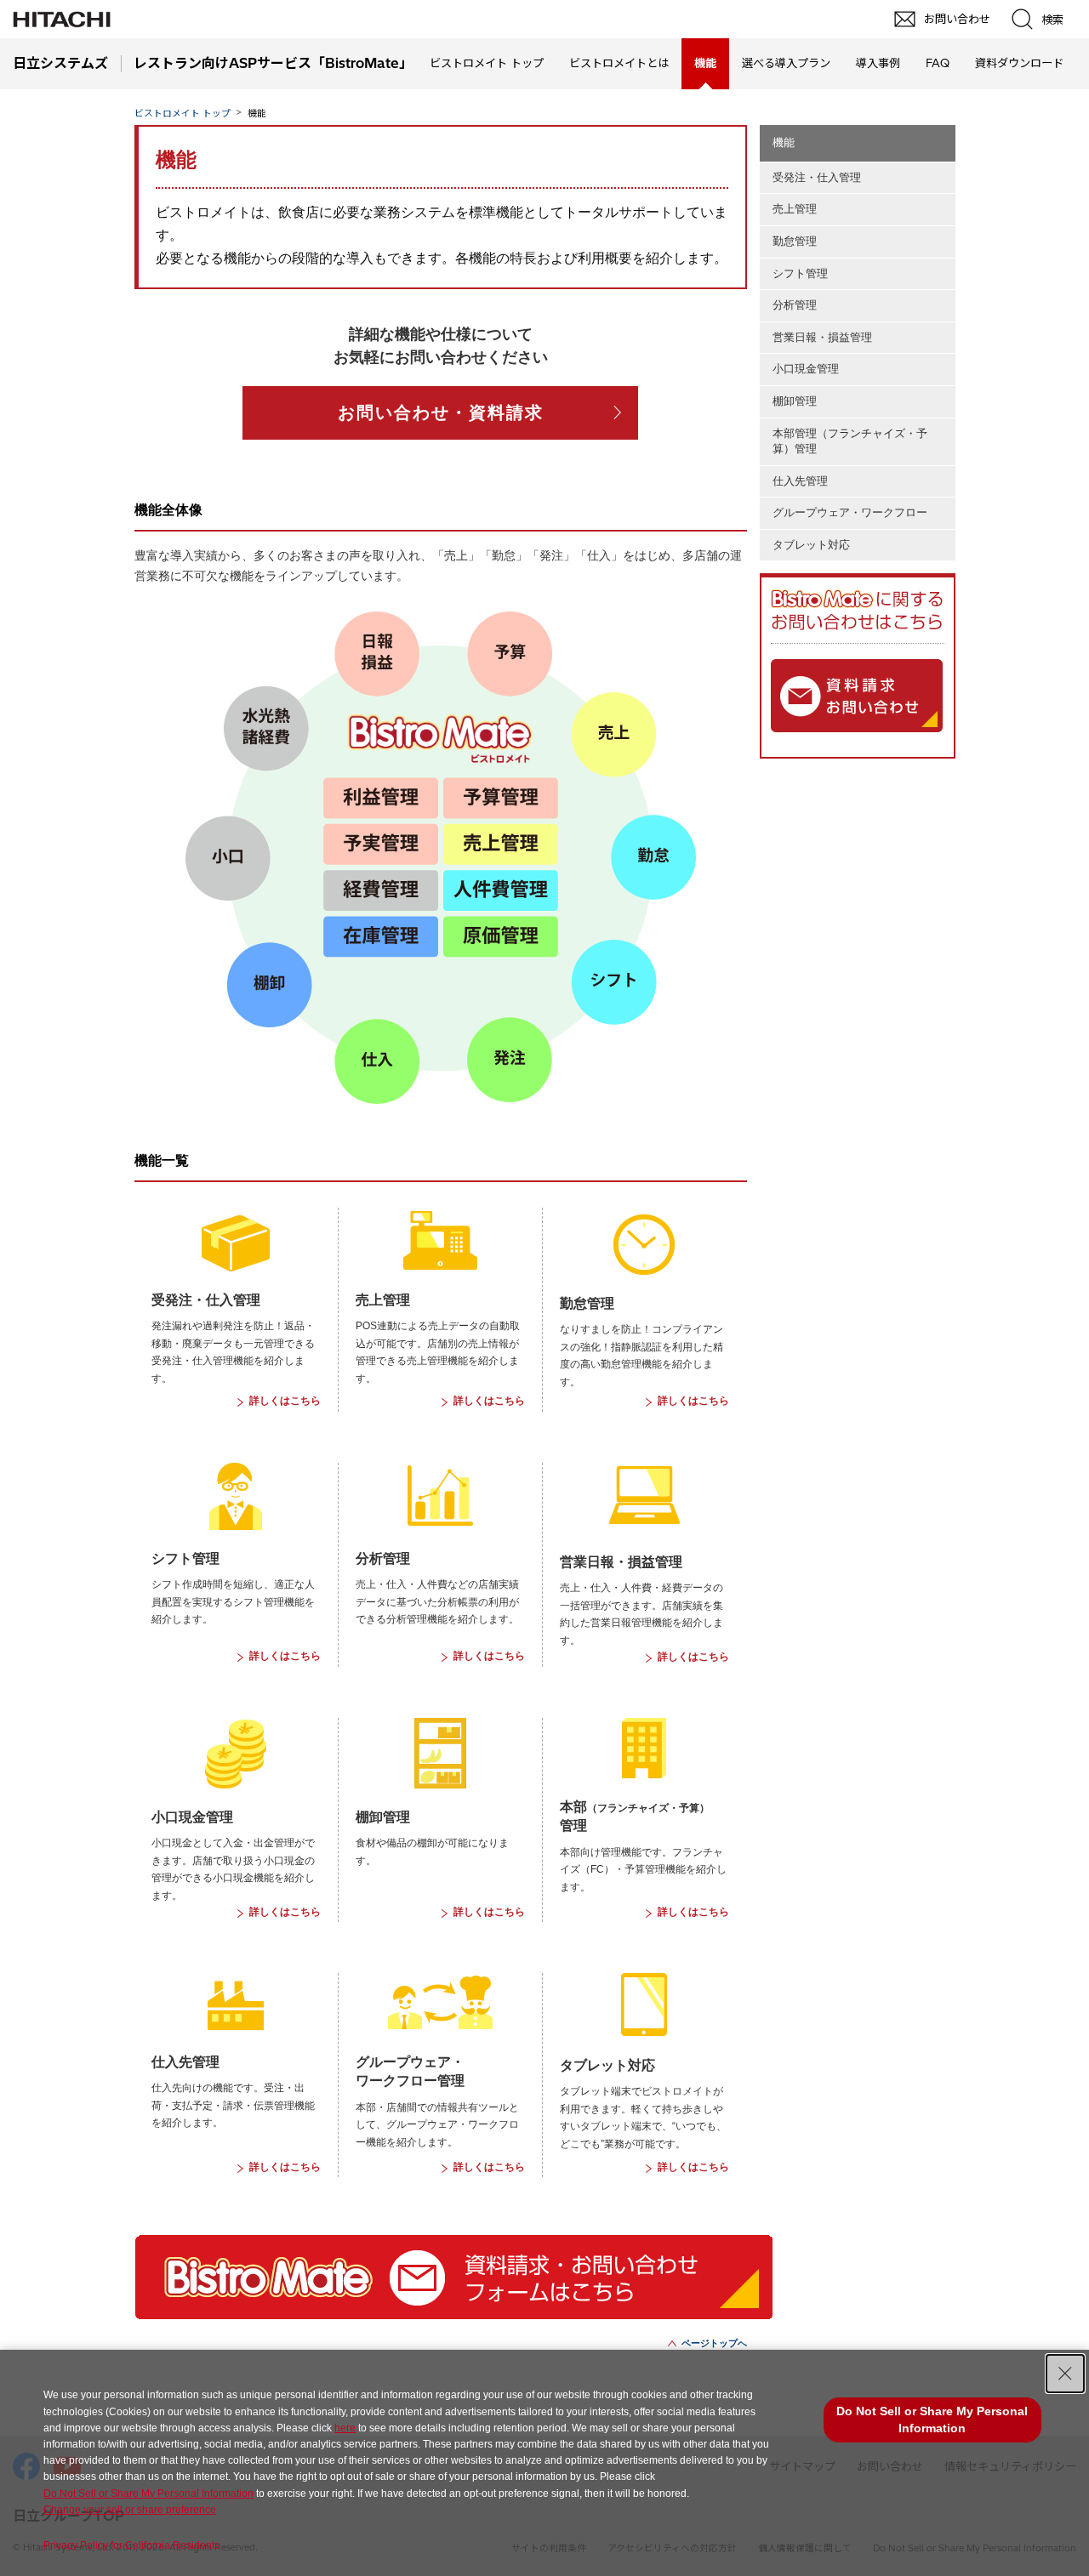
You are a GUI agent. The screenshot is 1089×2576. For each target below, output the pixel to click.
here (345, 2428)
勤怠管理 (795, 241)
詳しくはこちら (285, 1401)
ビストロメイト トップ (487, 63)
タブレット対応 (811, 545)
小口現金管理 (806, 369)
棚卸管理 (795, 401)
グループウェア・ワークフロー (850, 512)
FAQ (938, 63)
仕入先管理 (800, 481)
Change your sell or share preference (130, 2510)
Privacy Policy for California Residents (131, 2545)
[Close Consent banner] (1065, 2374)
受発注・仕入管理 (817, 177)
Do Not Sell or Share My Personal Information (148, 2494)
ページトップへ (714, 2343)
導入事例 (878, 63)
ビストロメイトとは (619, 63)
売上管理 (795, 209)
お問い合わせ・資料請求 (441, 412)
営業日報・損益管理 (822, 337)
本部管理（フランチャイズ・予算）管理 (850, 441)
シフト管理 (800, 273)
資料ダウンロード (1019, 63)
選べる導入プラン (786, 63)
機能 (784, 142)
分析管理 (795, 305)
